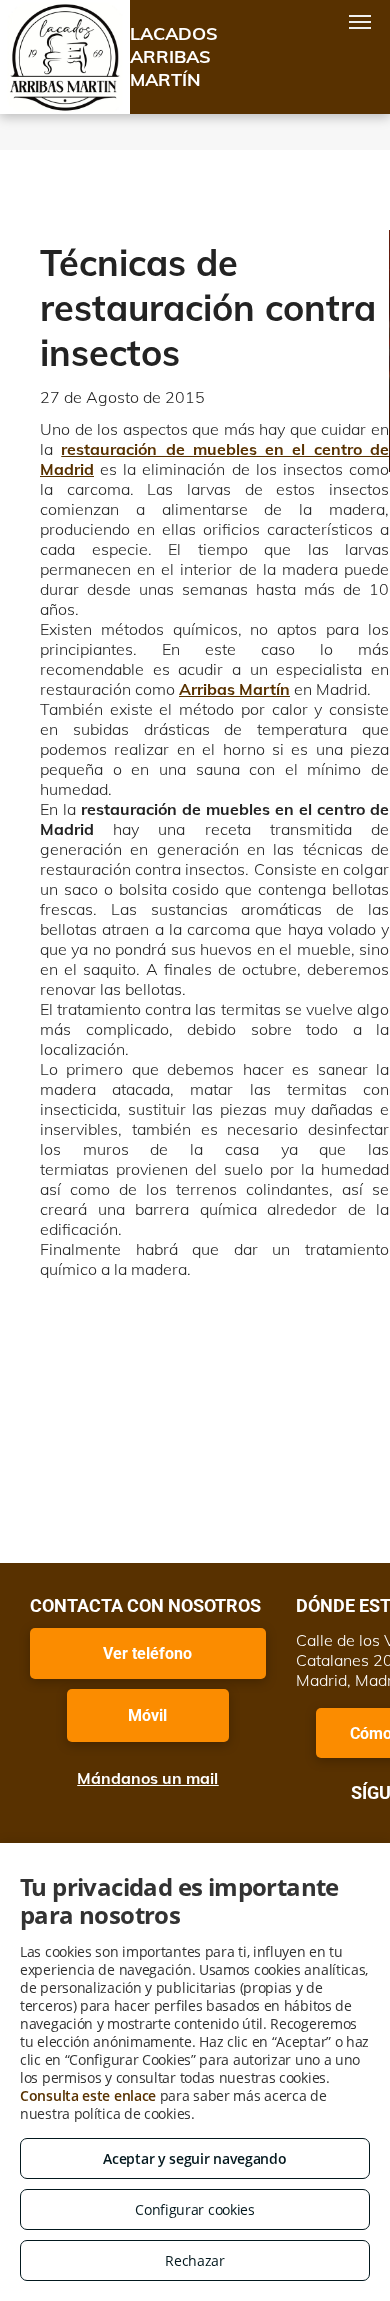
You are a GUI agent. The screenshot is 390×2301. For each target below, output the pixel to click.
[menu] (360, 22)
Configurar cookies (195, 2209)
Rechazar (195, 2260)
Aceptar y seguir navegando (194, 2158)
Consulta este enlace (88, 2095)
